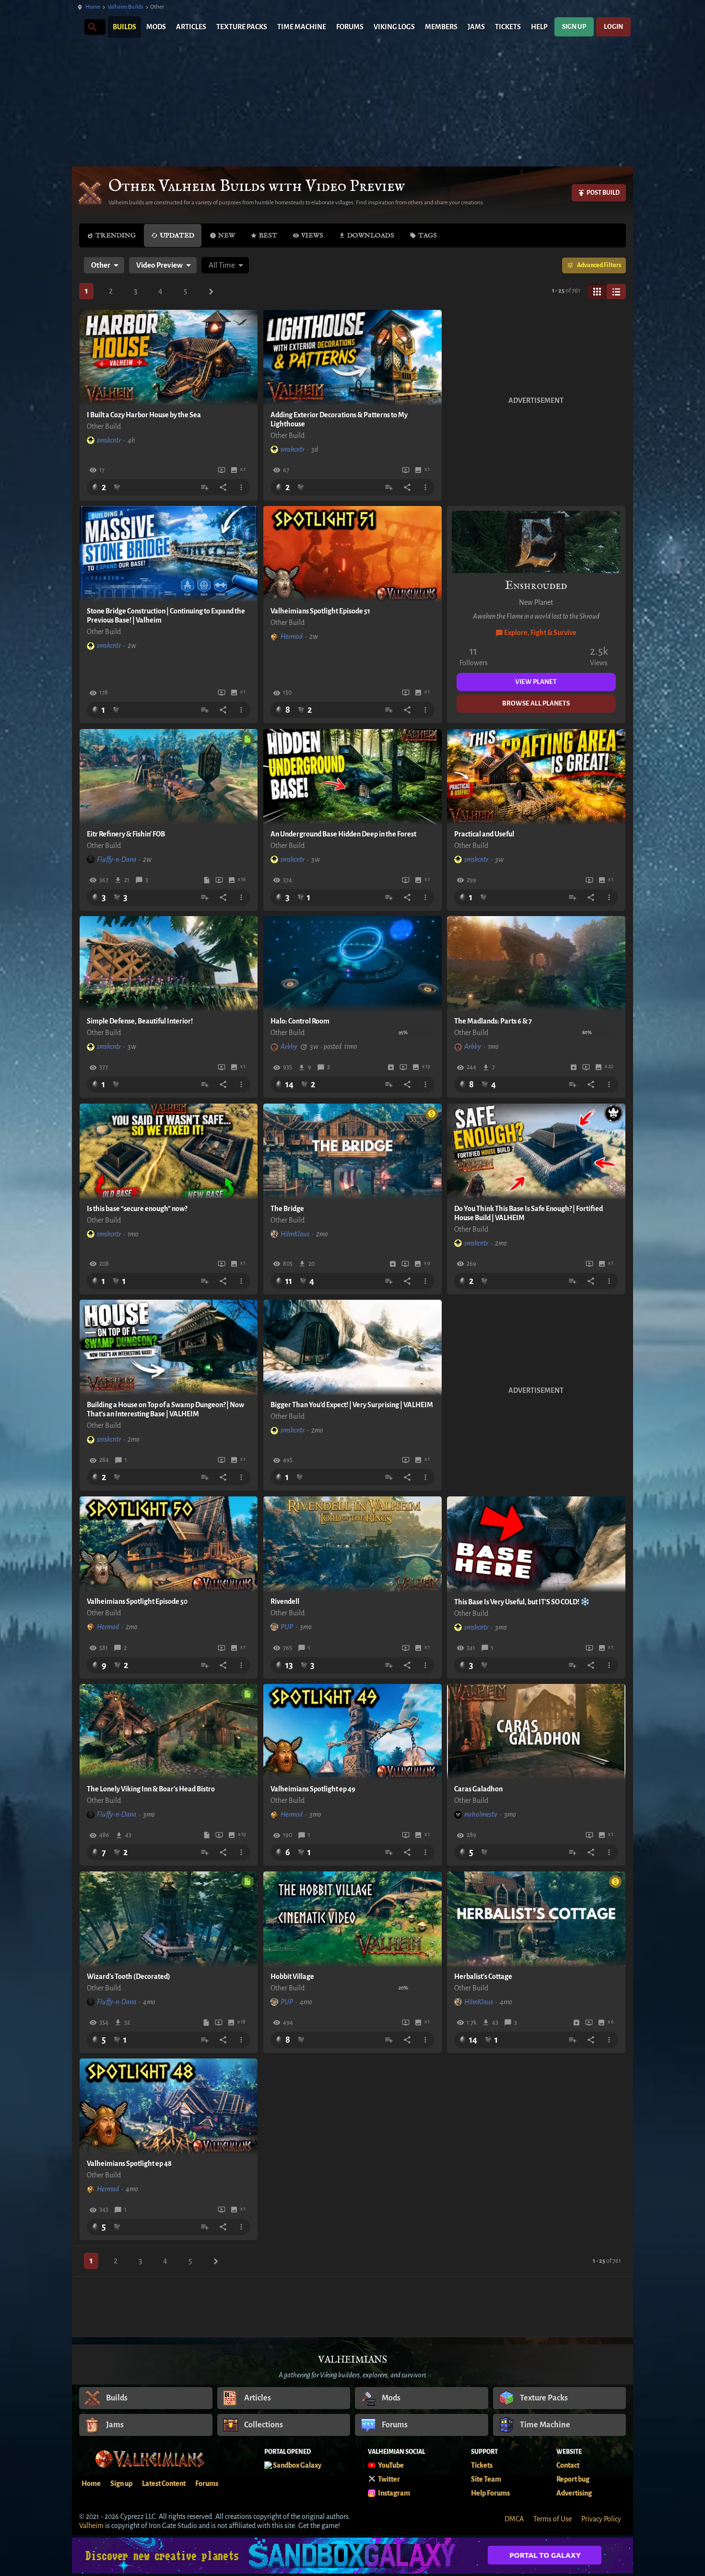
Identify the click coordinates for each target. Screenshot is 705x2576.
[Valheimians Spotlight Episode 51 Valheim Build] (352, 554)
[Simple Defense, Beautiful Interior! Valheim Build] (169, 964)
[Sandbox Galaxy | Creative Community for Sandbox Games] (352, 2556)
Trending (116, 235)
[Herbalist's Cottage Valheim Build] (536, 1919)
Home (93, 7)
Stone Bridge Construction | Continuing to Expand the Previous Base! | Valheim (166, 616)
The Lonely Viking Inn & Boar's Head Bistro (151, 1789)
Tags (428, 235)
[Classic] (616, 292)
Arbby (289, 1047)
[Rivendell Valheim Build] (352, 1544)
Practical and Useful (484, 834)
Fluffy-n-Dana (117, 859)
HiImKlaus (295, 1234)
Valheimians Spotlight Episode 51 (320, 611)
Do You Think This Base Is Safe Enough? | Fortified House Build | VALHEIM (529, 1213)
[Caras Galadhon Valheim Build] (536, 1732)
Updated (177, 235)
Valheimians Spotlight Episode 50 (137, 1601)
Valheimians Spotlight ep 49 (313, 1789)
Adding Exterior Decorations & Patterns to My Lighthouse (339, 419)
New (227, 235)
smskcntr (109, 440)
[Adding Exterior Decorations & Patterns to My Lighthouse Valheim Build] (352, 358)
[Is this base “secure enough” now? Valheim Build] (169, 1152)
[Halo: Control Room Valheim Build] (352, 964)
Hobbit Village (292, 1976)
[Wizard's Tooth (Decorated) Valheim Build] (169, 1919)
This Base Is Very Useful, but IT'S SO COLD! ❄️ (522, 1602)
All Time (222, 265)
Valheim (91, 2526)
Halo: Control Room (300, 1021)
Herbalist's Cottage (483, 1976)
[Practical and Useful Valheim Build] (536, 777)
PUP (287, 1627)
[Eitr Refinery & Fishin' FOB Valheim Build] (169, 777)
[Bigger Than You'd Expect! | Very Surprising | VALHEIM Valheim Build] (352, 1348)
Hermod (292, 636)
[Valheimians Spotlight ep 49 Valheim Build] (352, 1732)
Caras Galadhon (478, 1789)
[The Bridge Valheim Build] (352, 1152)
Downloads (371, 235)
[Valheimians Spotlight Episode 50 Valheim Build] (169, 1544)
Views (312, 235)
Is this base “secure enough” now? (137, 1209)
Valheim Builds (125, 7)
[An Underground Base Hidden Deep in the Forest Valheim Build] (352, 777)
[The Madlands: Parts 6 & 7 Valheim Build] (536, 964)
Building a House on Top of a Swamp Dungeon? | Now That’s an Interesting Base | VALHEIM (165, 1409)
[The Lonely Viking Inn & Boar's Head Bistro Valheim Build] (169, 1732)
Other (101, 265)
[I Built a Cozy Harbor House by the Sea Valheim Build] (169, 358)
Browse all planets (536, 703)
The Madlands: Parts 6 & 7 (493, 1021)
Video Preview (159, 265)
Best (268, 235)
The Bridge (287, 1209)
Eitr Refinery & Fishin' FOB (126, 834)
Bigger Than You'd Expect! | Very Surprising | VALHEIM (352, 1405)
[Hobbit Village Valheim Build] (352, 1919)
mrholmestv (481, 1814)
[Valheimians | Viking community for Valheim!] (77, 27)
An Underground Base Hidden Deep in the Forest (343, 834)
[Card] (597, 292)
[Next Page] (211, 292)
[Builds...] (92, 27)
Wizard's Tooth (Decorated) (129, 1976)
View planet (536, 682)
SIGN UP (574, 27)
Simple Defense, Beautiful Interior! (140, 1021)
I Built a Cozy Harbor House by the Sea (144, 415)
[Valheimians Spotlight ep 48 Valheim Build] (169, 2106)
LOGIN (613, 27)
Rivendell (285, 1601)
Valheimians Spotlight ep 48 (129, 2164)
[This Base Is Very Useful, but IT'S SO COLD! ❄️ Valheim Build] (536, 1544)
